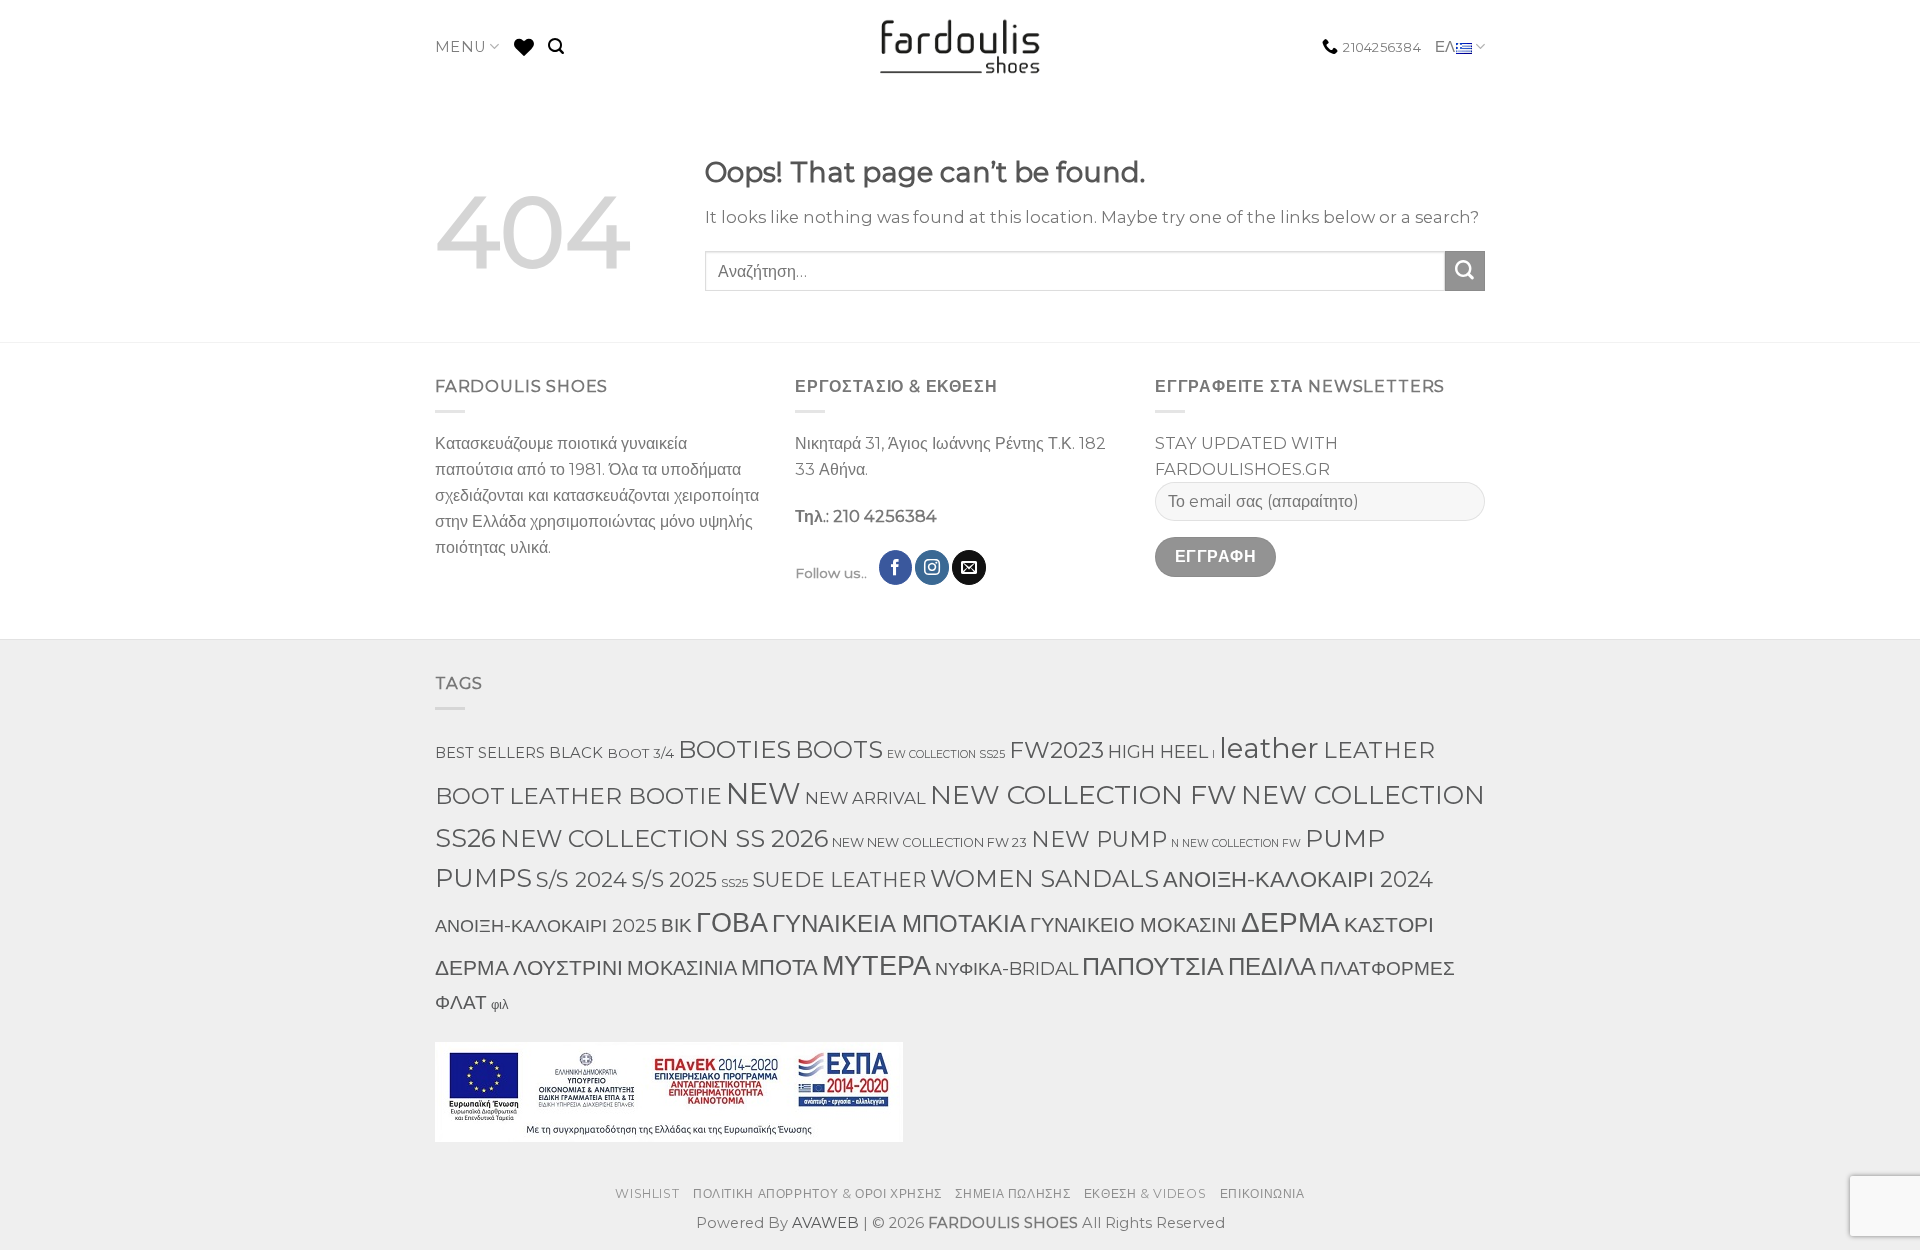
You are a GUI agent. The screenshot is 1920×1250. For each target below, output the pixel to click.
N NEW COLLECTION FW (1236, 843)
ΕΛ (1445, 47)
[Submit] (1465, 271)
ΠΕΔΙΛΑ (1272, 966)
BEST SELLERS (490, 753)
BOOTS (839, 749)
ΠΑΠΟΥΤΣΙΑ (1153, 965)
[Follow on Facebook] (896, 567)
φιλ (500, 1004)
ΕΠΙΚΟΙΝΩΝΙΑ (1262, 1193)
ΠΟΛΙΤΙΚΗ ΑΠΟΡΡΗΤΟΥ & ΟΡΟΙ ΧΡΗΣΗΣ (817, 1193)
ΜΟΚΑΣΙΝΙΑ (682, 968)
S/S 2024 (581, 879)
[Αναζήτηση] (556, 46)
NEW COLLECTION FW (1083, 794)
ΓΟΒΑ (732, 922)
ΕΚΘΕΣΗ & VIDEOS (1145, 1193)
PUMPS (483, 877)
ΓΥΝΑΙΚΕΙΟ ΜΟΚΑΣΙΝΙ (1133, 925)
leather (1269, 748)
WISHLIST (647, 1193)
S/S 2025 (674, 879)
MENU (460, 47)
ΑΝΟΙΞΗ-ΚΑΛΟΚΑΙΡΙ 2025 (546, 925)
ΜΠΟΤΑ (779, 967)
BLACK (576, 753)
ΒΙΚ (676, 925)
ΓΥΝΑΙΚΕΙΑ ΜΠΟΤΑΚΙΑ (899, 923)
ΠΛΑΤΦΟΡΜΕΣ (1387, 968)
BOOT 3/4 (640, 753)
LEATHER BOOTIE (615, 795)
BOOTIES (734, 749)
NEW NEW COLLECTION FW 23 (929, 842)
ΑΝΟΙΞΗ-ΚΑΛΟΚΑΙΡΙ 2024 (1298, 879)
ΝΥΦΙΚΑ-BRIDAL (1006, 968)
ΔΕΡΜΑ (1290, 921)
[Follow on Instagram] (932, 567)
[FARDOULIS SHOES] (960, 47)
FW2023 (1056, 750)
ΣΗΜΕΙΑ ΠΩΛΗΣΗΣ (1012, 1193)
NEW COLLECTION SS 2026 (664, 838)
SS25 (734, 882)
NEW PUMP (1099, 839)
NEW (763, 793)
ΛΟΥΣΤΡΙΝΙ (568, 967)
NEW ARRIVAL (865, 798)
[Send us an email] (969, 567)
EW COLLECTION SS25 (946, 754)
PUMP (1345, 838)
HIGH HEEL (1158, 751)
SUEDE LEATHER (839, 880)
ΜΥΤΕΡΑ (876, 965)
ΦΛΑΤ (461, 1002)
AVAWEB (825, 1223)
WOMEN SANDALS (1044, 878)
